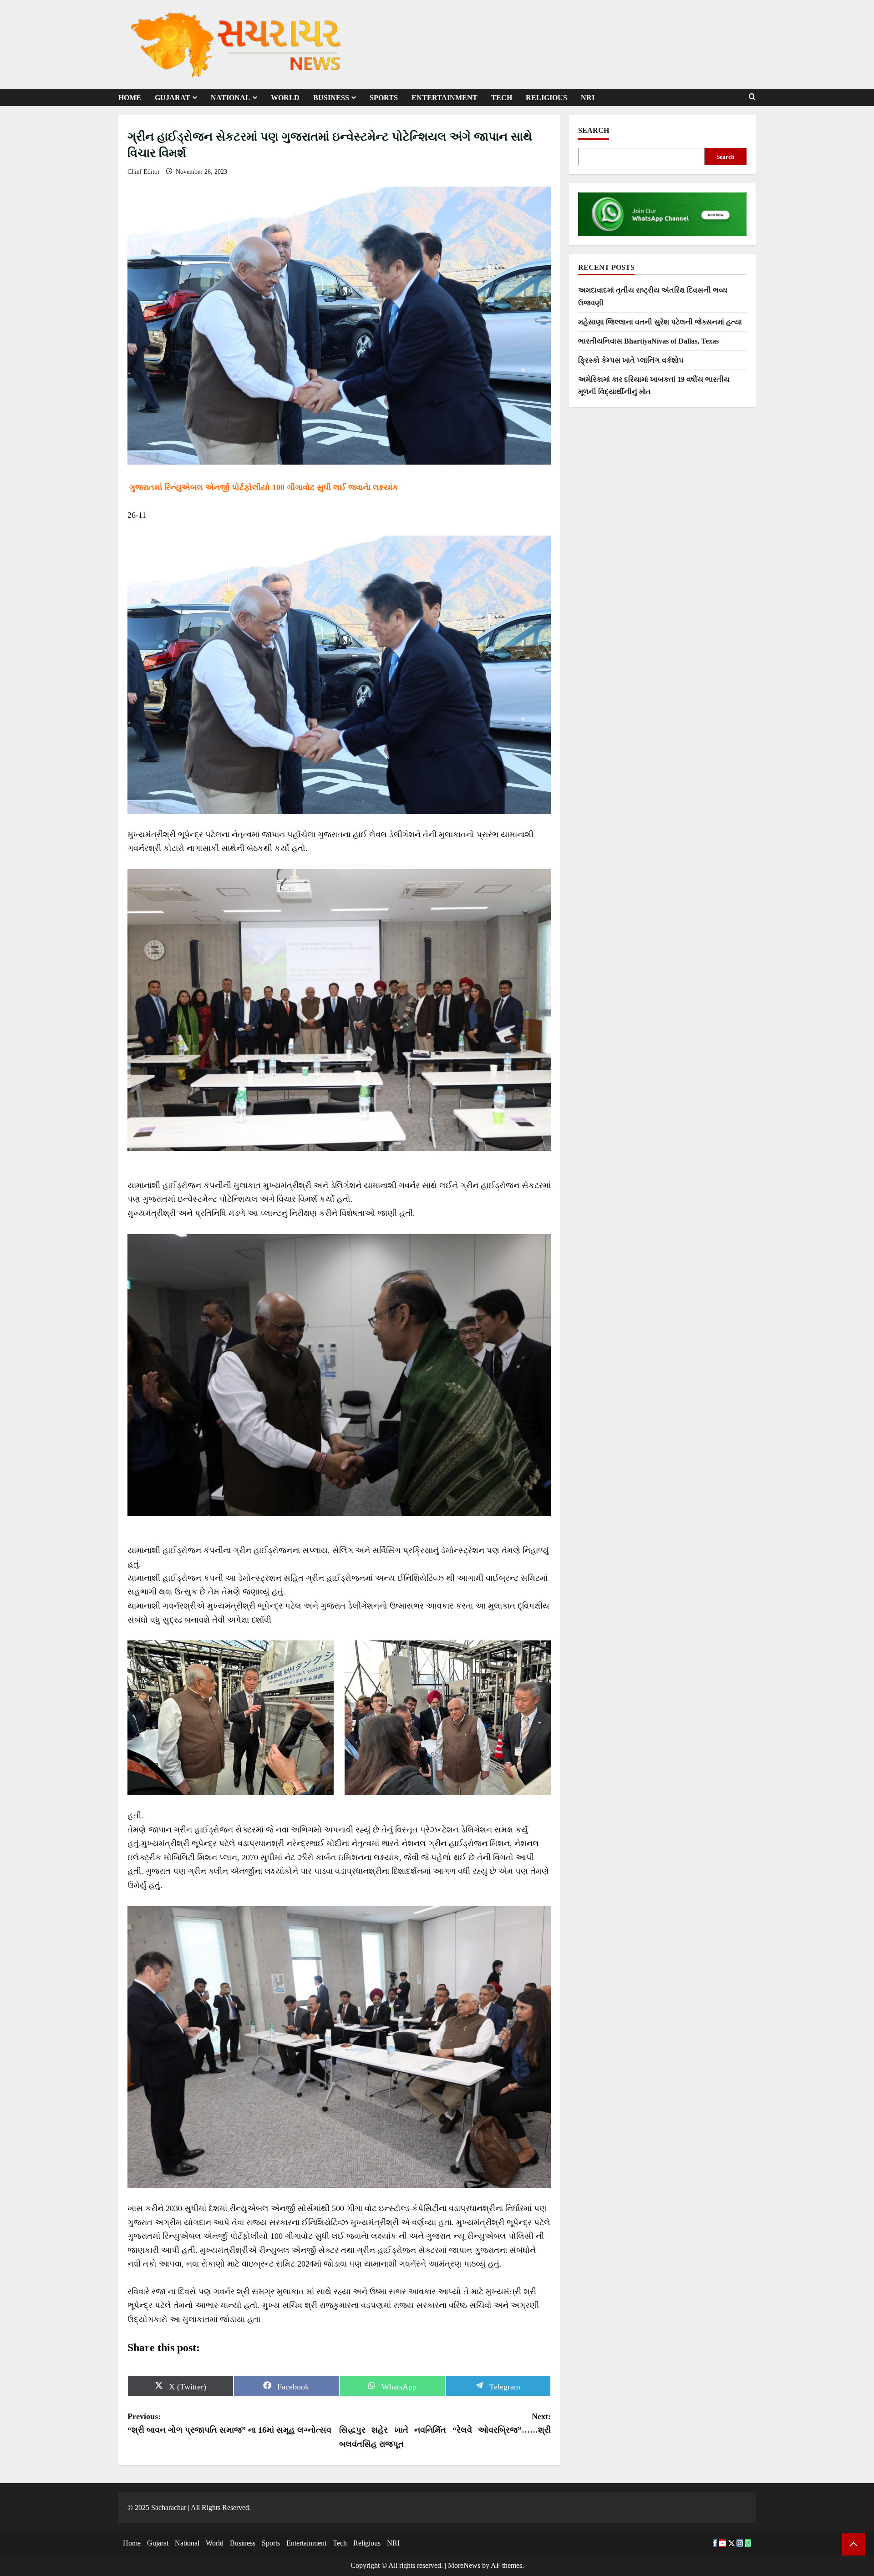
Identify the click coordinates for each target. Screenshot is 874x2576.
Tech (502, 98)
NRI (588, 98)
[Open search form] (752, 97)
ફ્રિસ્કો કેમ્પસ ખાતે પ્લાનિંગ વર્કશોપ (631, 360)
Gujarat (173, 98)
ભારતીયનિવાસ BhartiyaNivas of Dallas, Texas (648, 341)
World (285, 98)
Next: (445, 2430)
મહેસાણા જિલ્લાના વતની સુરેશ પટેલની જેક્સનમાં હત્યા (660, 322)
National (231, 98)
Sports (384, 98)
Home (130, 98)
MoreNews (464, 2565)
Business (331, 98)
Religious (546, 98)
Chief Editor (145, 172)
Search (594, 130)
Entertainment (445, 98)
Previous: (229, 2423)
